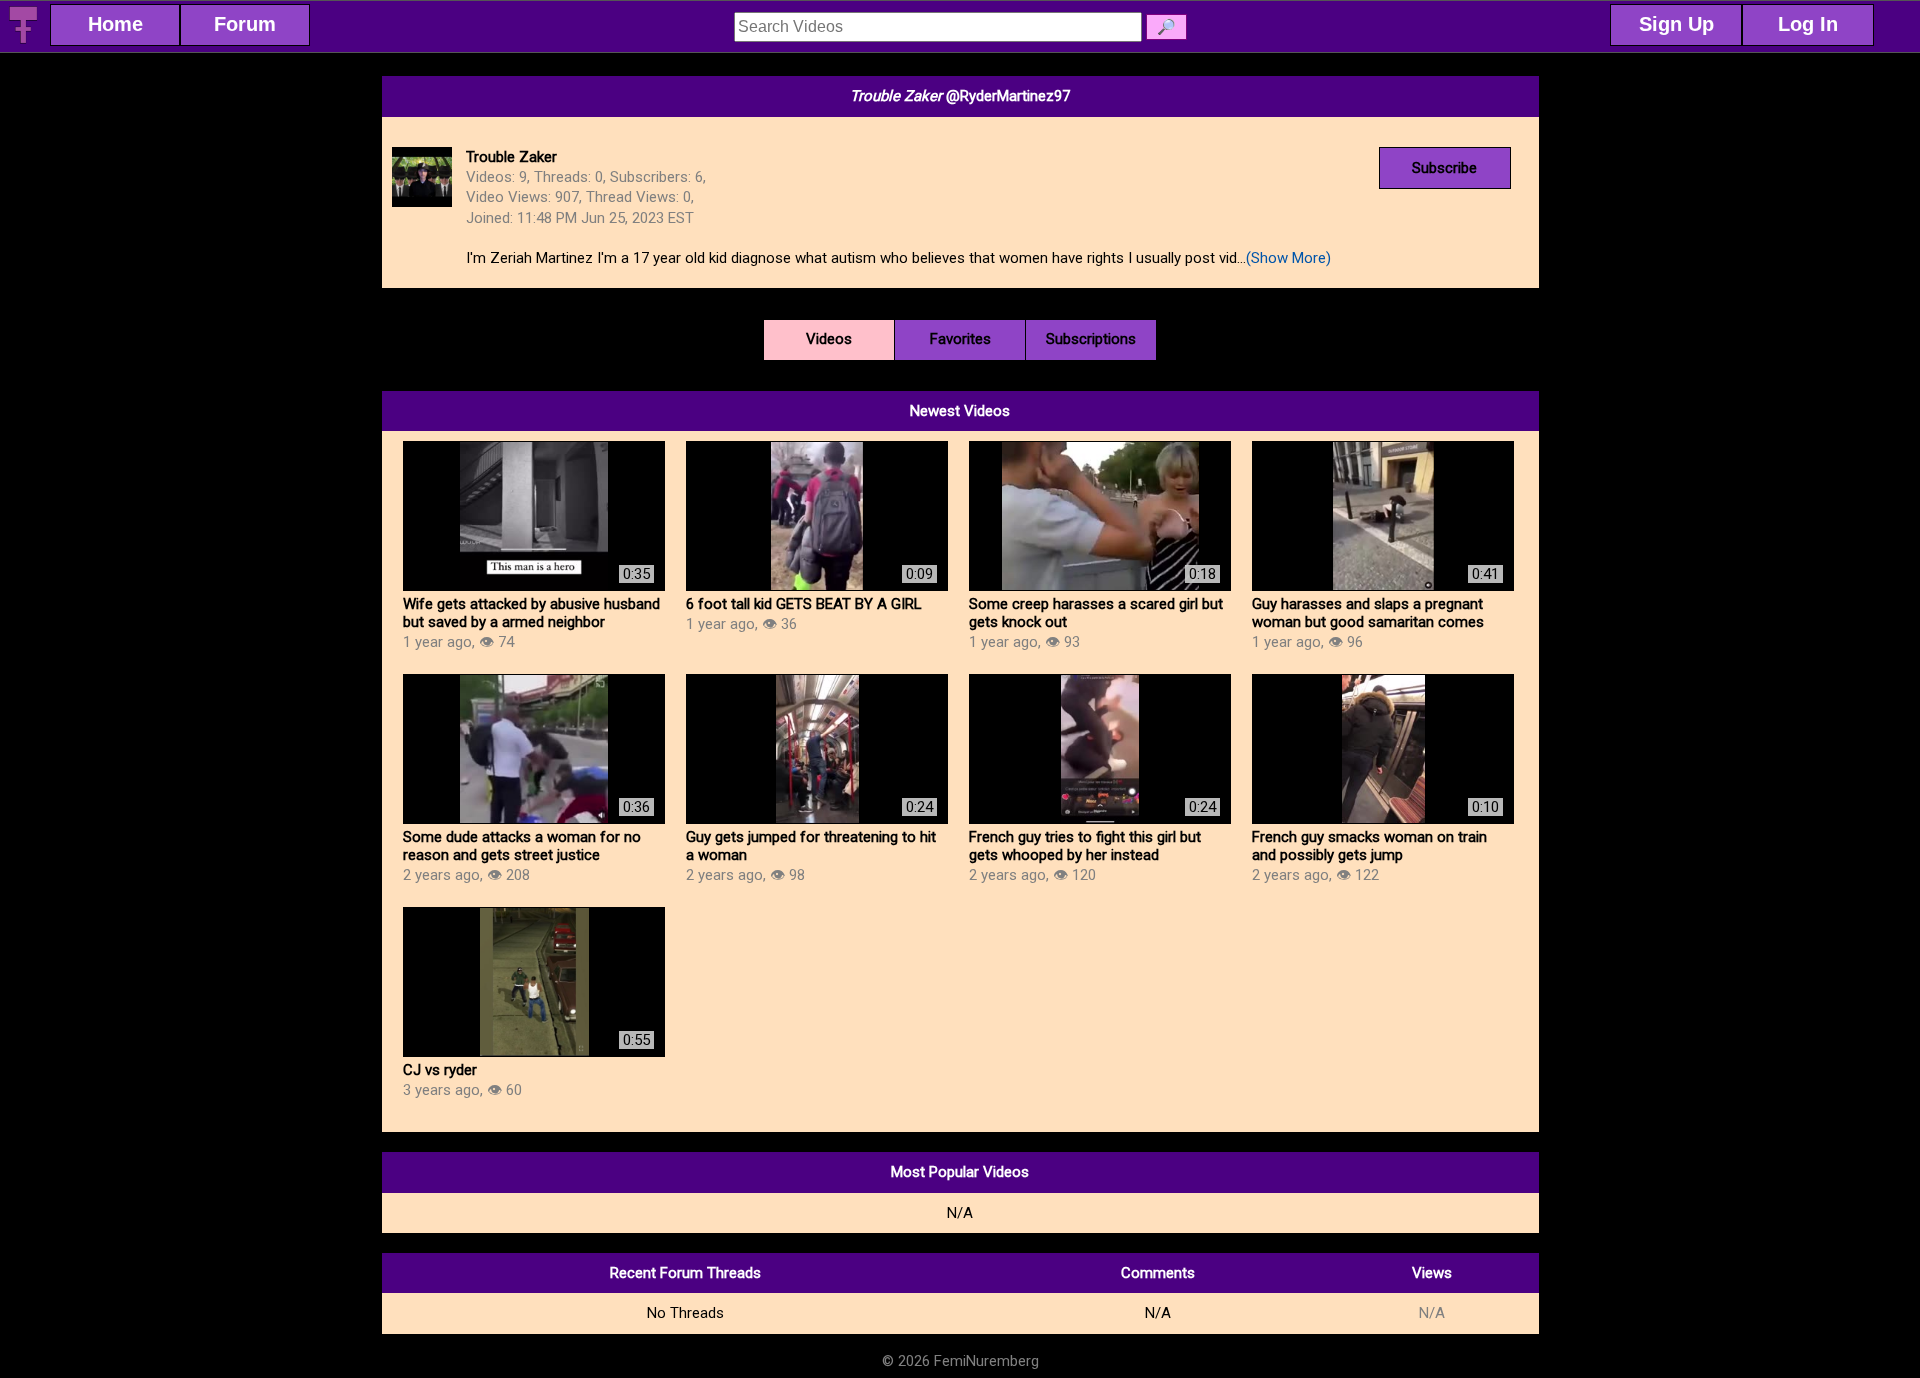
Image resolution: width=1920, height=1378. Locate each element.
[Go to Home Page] (23, 40)
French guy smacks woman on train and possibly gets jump (1369, 846)
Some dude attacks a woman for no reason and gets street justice (522, 846)
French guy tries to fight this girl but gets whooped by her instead (1085, 846)
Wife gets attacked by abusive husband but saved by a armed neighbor (531, 613)
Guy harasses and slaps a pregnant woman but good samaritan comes (1368, 613)
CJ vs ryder (440, 1070)
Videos (829, 339)
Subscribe (1444, 168)
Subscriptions (1091, 339)
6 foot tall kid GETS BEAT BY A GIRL (804, 604)
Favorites (960, 339)
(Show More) (1288, 258)
